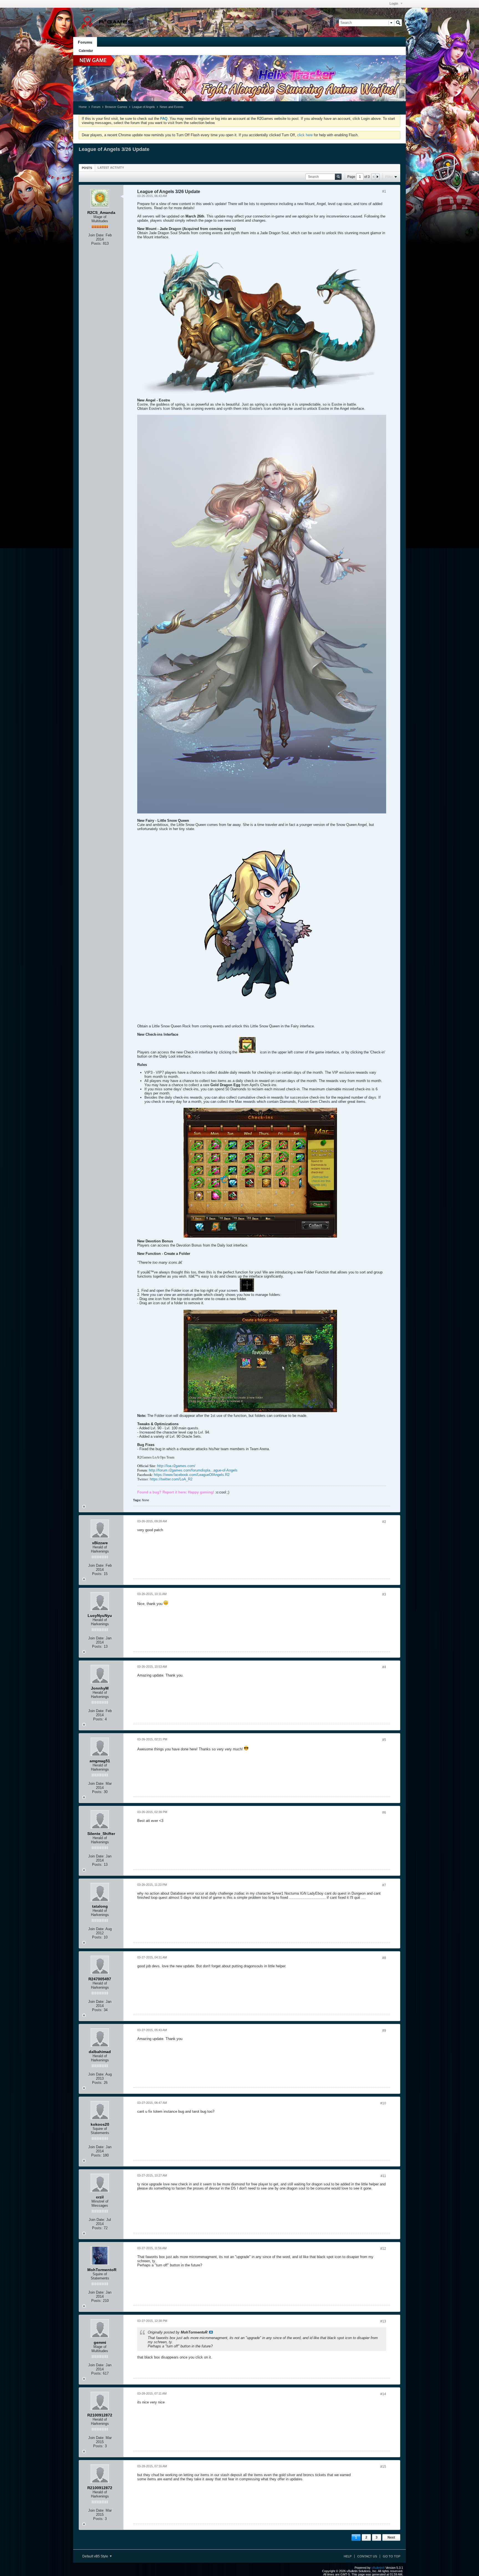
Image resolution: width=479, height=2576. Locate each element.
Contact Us (367, 2556)
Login (394, 4)
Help (348, 2556)
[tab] (87, 168)
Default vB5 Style (96, 2556)
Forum (96, 107)
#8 (384, 1958)
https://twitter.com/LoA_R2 (171, 1479)
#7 (384, 1885)
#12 (383, 2249)
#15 (383, 2467)
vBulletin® (378, 2568)
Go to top (392, 2556)
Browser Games (116, 107)
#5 (384, 1740)
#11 (383, 2176)
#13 (383, 2321)
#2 (384, 1522)
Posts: (96, 243)
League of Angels (143, 107)
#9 (384, 2031)
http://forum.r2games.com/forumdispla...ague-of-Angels (193, 1470)
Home (83, 107)
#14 (383, 2394)
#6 (384, 1812)
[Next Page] (377, 177)
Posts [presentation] (87, 168)
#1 (384, 191)
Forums (85, 42)
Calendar (86, 51)
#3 (384, 1594)
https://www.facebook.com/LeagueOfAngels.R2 (192, 1475)
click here (305, 135)
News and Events (172, 107)
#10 (383, 2103)
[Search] (398, 23)
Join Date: (96, 235)
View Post (211, 2332)
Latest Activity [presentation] (111, 168)
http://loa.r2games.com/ (176, 1466)
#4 (384, 1667)
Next (391, 2537)
